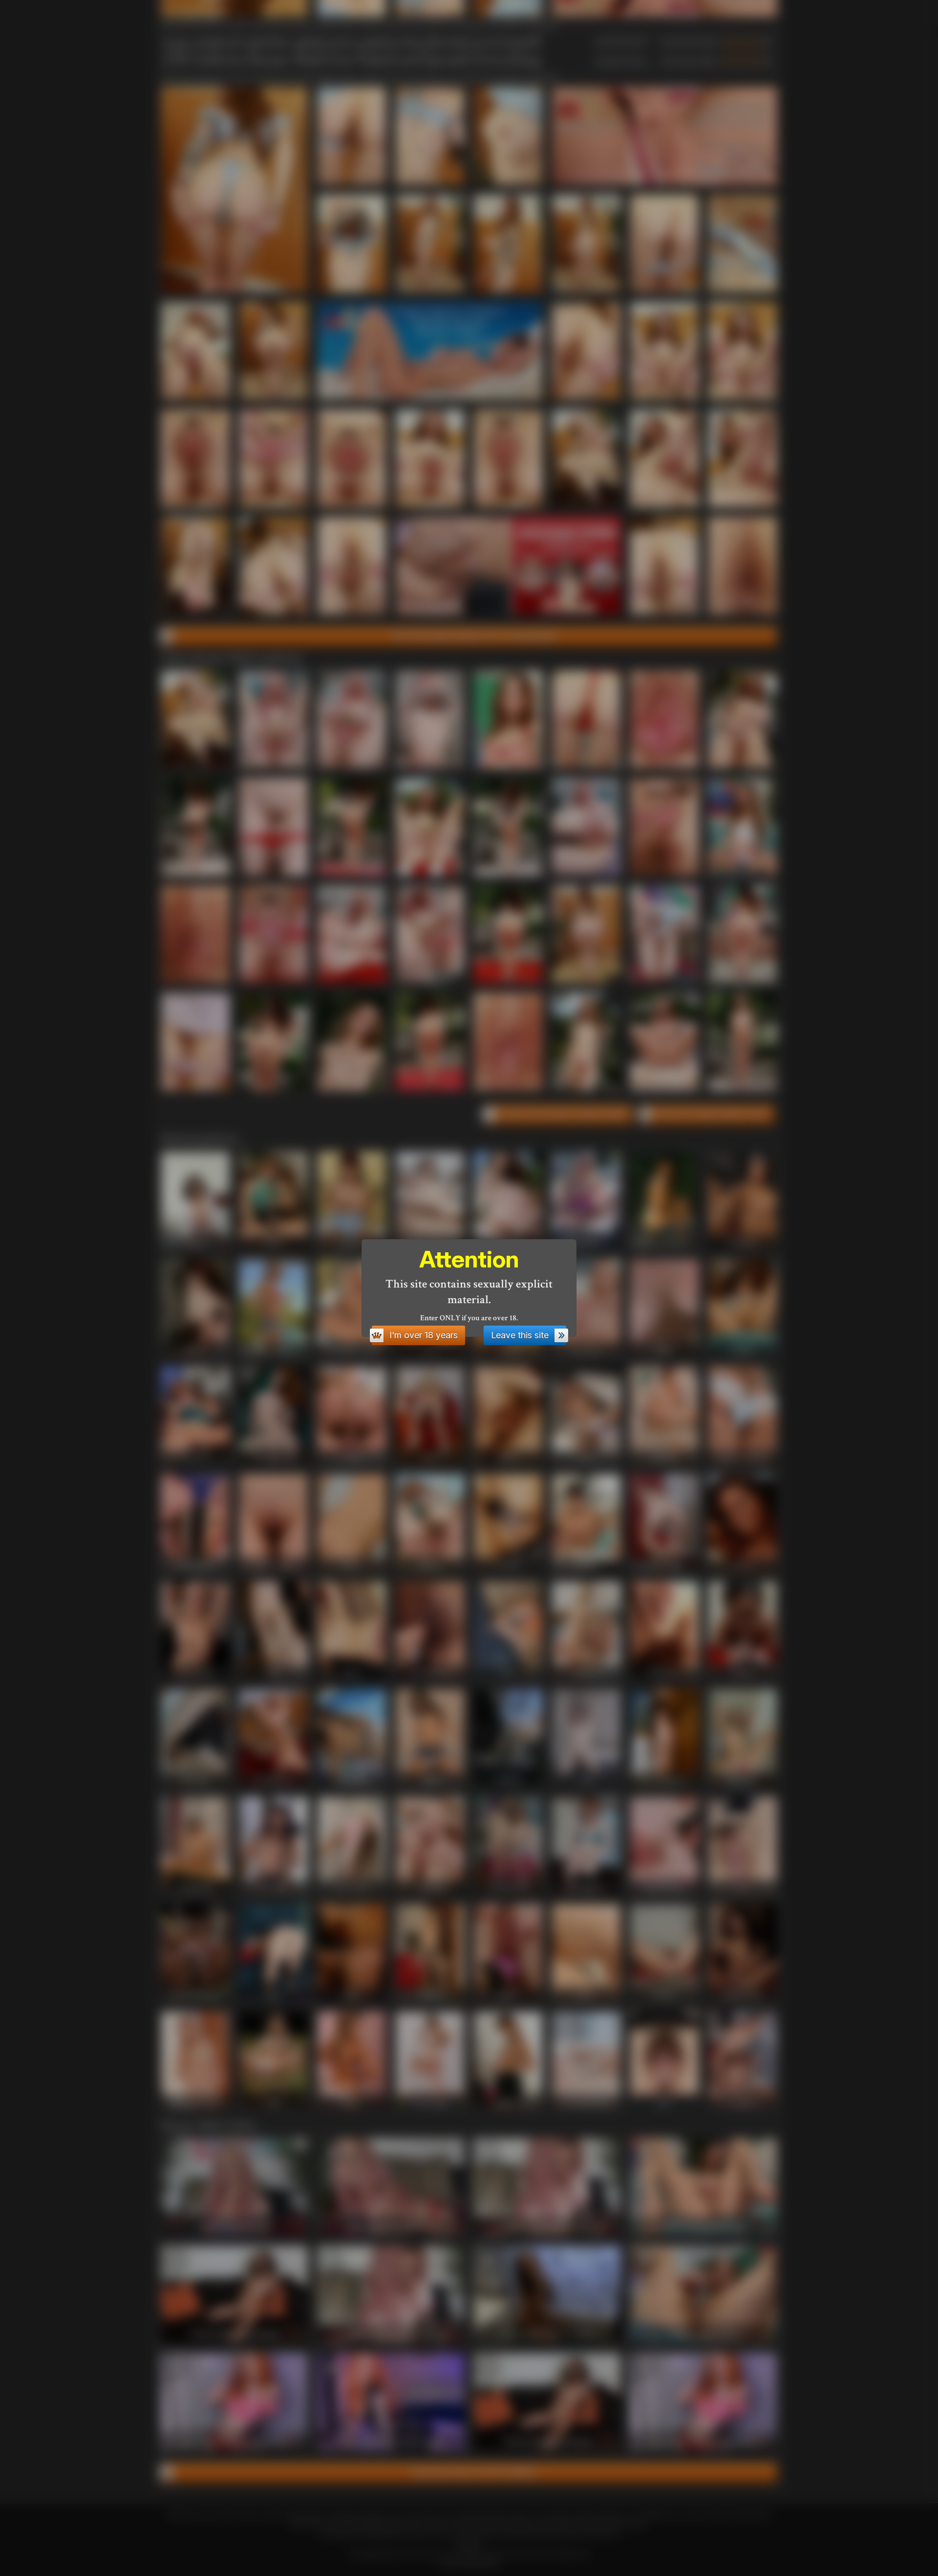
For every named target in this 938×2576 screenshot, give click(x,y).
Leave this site (520, 1335)
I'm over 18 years (424, 1335)
